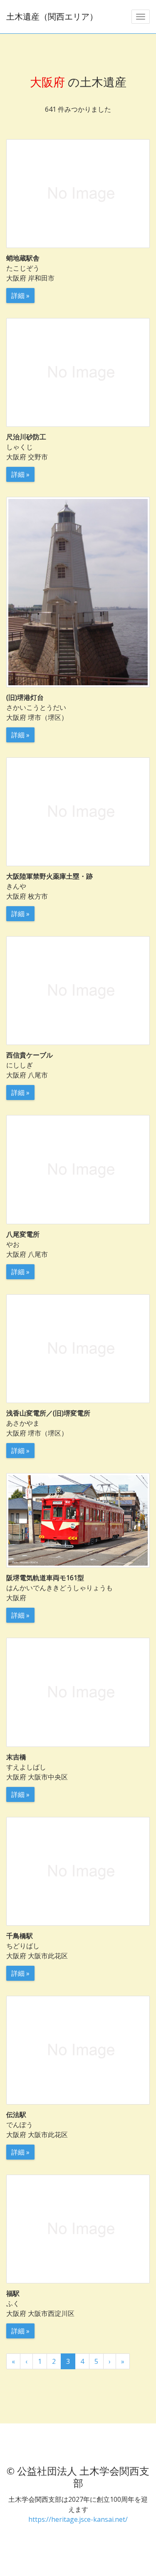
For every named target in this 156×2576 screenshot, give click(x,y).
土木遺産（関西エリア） (52, 16)
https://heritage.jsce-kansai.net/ (78, 2519)
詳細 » (20, 296)
